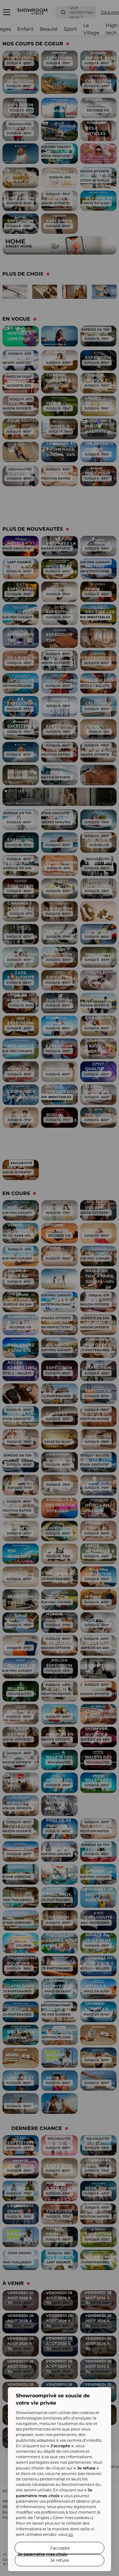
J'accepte (60, 2548)
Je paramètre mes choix (42, 2554)
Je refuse (60, 2560)
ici (71, 2534)
